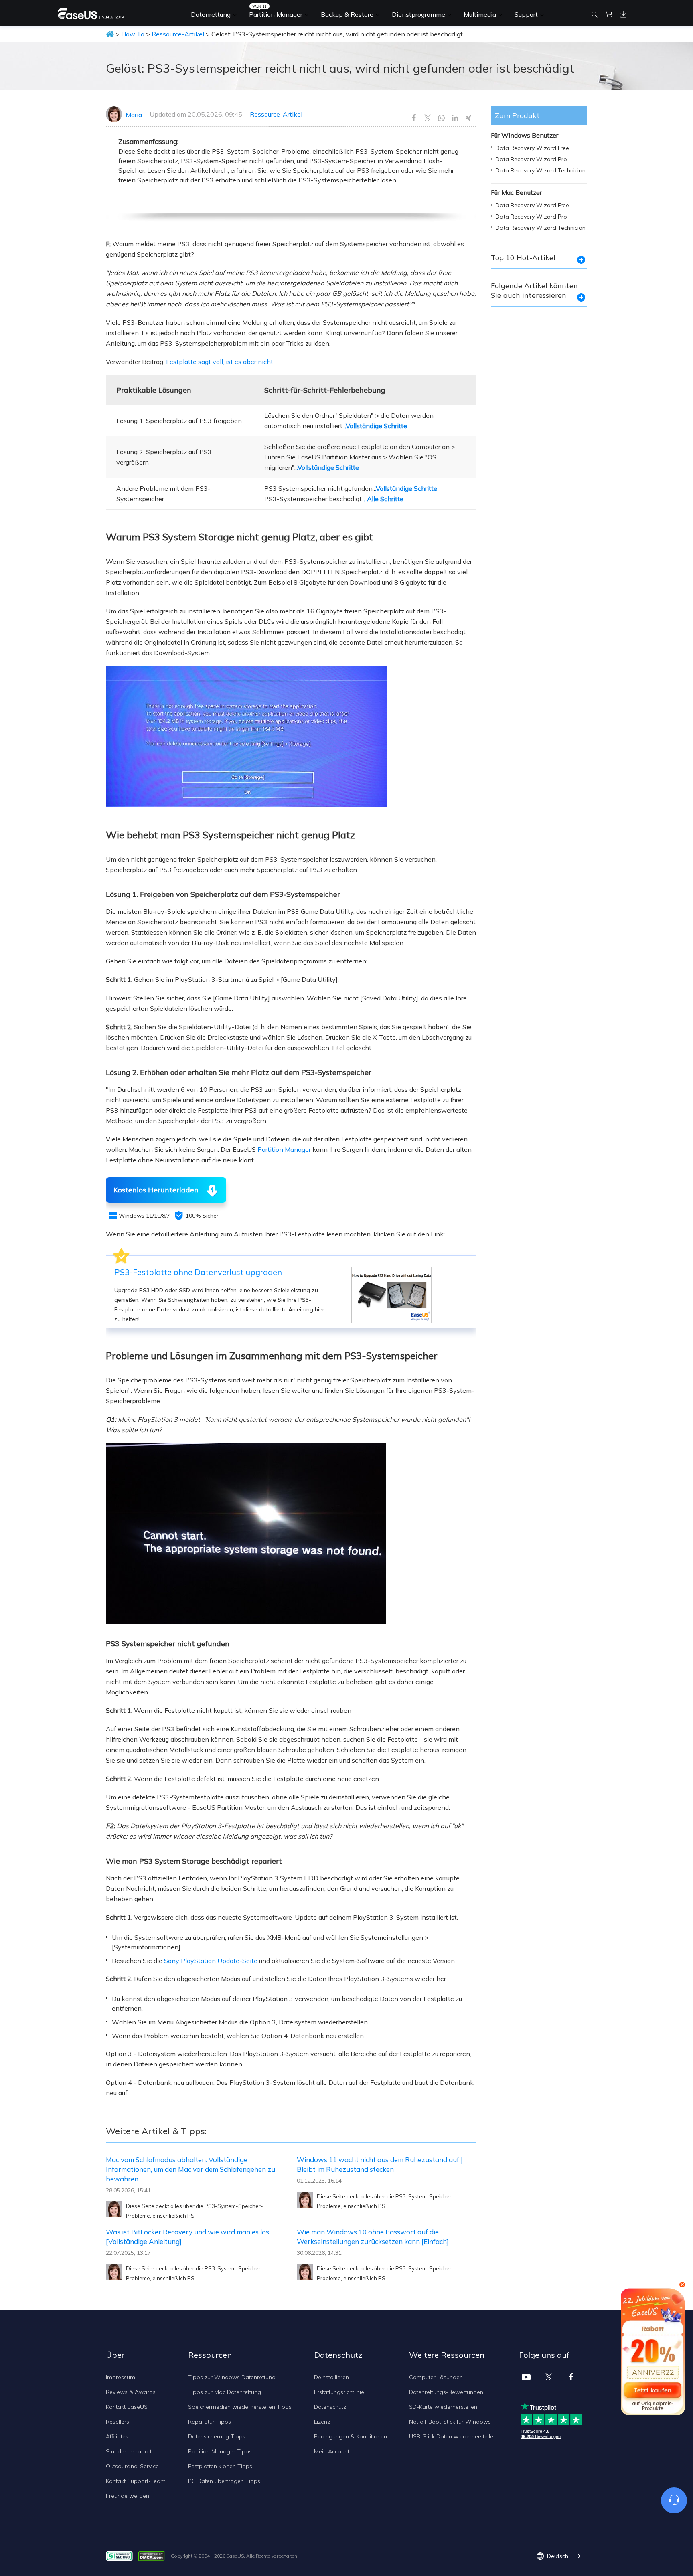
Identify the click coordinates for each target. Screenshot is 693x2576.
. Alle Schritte (384, 499)
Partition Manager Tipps (220, 2451)
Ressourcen (210, 2355)
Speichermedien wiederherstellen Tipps (240, 2407)
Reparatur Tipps (210, 2422)
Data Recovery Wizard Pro (531, 159)
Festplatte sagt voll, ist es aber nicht (220, 362)
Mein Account (332, 2451)
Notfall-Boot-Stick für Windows (450, 2422)
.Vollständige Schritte (376, 426)
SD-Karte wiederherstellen (443, 2407)
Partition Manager (276, 14)
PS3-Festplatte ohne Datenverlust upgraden (198, 1272)
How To (133, 34)
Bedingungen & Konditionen (351, 2436)
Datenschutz (330, 2407)
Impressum (121, 2377)
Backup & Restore (347, 14)
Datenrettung (211, 14)
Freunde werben (128, 2496)
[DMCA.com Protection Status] (153, 2555)
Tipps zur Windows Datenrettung (232, 2377)
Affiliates (117, 2436)
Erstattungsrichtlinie (339, 2392)
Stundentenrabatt (129, 2451)
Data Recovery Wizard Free (532, 148)
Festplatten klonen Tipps (220, 2466)
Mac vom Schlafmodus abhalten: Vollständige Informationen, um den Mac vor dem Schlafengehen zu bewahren (190, 2169)
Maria (134, 115)
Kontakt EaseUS (127, 2407)
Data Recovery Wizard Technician (541, 170)
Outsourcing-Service (132, 2466)
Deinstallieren (331, 2377)
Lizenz (322, 2422)
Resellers (118, 2422)
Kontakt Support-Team (136, 2481)
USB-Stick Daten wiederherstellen (453, 2436)
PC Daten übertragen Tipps (224, 2481)
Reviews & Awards (131, 2392)
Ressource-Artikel (178, 34)
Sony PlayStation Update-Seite (211, 1961)
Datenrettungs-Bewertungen (446, 2392)
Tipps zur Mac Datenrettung (225, 2392)
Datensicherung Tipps (217, 2436)
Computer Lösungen (436, 2377)
